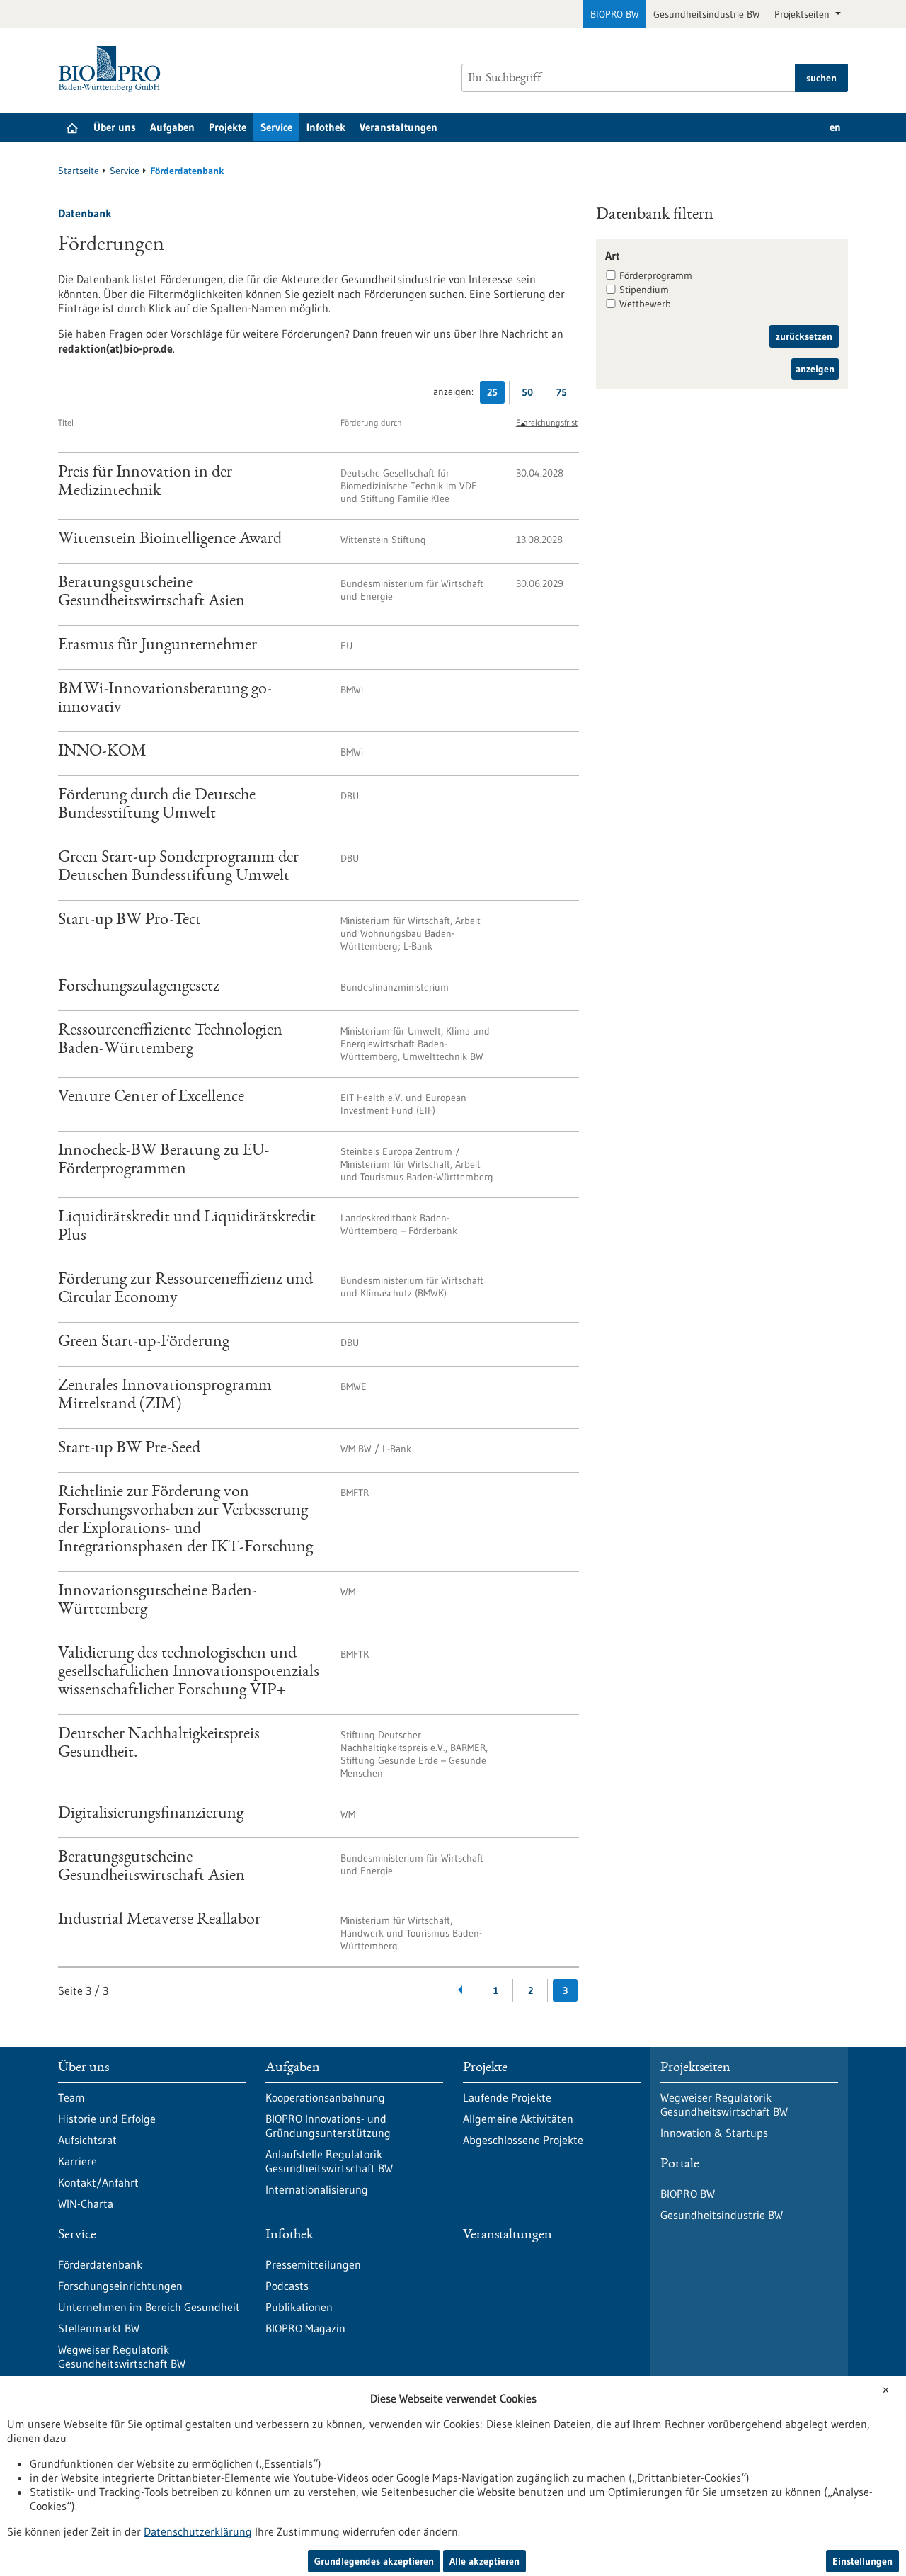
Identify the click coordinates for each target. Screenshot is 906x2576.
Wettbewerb (645, 304)
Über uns (115, 127)
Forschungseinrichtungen (120, 2286)
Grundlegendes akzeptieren (374, 2561)
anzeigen (815, 369)
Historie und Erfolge (107, 2119)
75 (565, 395)
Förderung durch (371, 422)
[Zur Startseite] (113, 69)
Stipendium (644, 290)
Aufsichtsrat (87, 2140)
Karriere (78, 2161)
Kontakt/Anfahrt (98, 2182)
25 (496, 395)
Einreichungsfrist (547, 422)
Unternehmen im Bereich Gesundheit (149, 2307)
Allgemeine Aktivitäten (518, 2119)
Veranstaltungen (398, 127)
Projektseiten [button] (803, 14)
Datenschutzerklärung (198, 2531)
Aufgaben (172, 127)
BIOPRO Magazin (305, 2328)
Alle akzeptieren (484, 2561)
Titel (66, 422)
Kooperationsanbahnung (325, 2097)
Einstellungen (862, 2561)
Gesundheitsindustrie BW (707, 14)
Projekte (228, 127)
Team (71, 2097)
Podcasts (287, 2286)
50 (531, 395)
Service (276, 127)
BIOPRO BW (615, 14)
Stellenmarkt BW (99, 2328)
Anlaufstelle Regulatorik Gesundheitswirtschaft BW (329, 2161)
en (835, 127)
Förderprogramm (656, 275)
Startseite (79, 171)
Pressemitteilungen (313, 2264)
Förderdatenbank (100, 2264)
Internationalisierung (317, 2189)
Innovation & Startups (714, 2133)
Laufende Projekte (507, 2097)
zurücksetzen (804, 336)
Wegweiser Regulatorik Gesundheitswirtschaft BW (122, 2356)
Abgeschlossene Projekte (523, 2140)
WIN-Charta (86, 2204)
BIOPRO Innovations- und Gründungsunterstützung (328, 2126)
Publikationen (299, 2307)
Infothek (326, 127)
